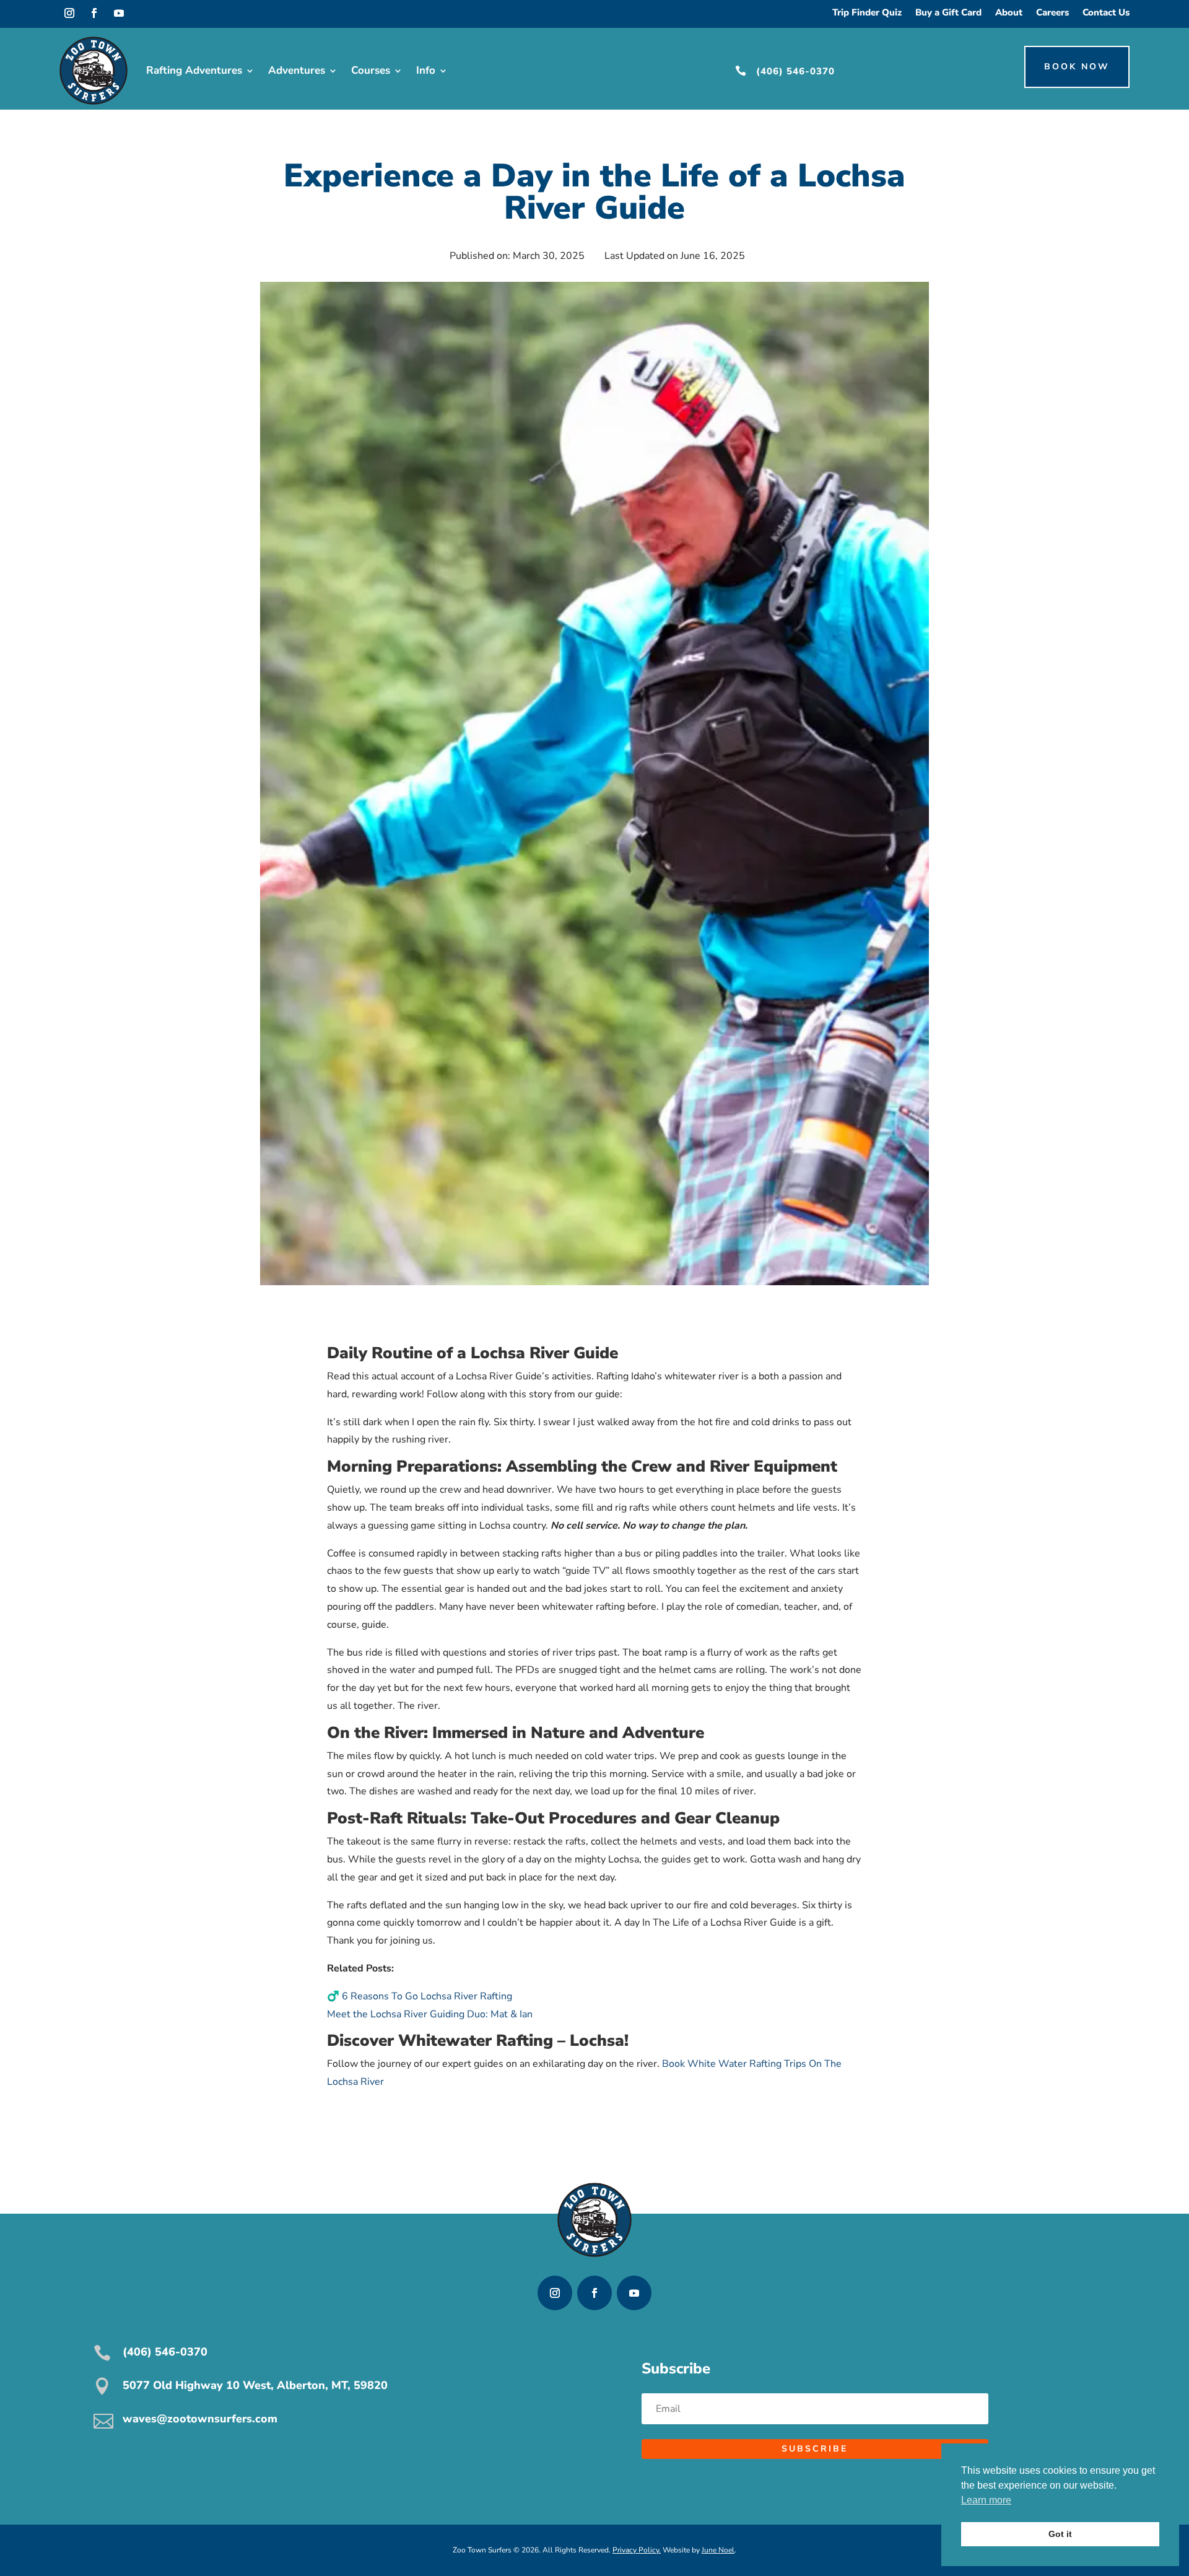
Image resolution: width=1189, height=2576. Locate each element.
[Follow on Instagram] (69, 13)
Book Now (1077, 67)
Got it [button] (1060, 2534)
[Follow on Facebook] (94, 13)
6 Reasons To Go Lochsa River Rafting (427, 1996)
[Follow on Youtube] (119, 13)
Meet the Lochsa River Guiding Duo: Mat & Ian (430, 2014)
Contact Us (1106, 13)
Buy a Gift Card (948, 13)
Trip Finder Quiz (867, 13)
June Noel (718, 2550)
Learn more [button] (986, 2500)
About (1009, 13)
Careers (1052, 13)
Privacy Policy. (637, 2550)
